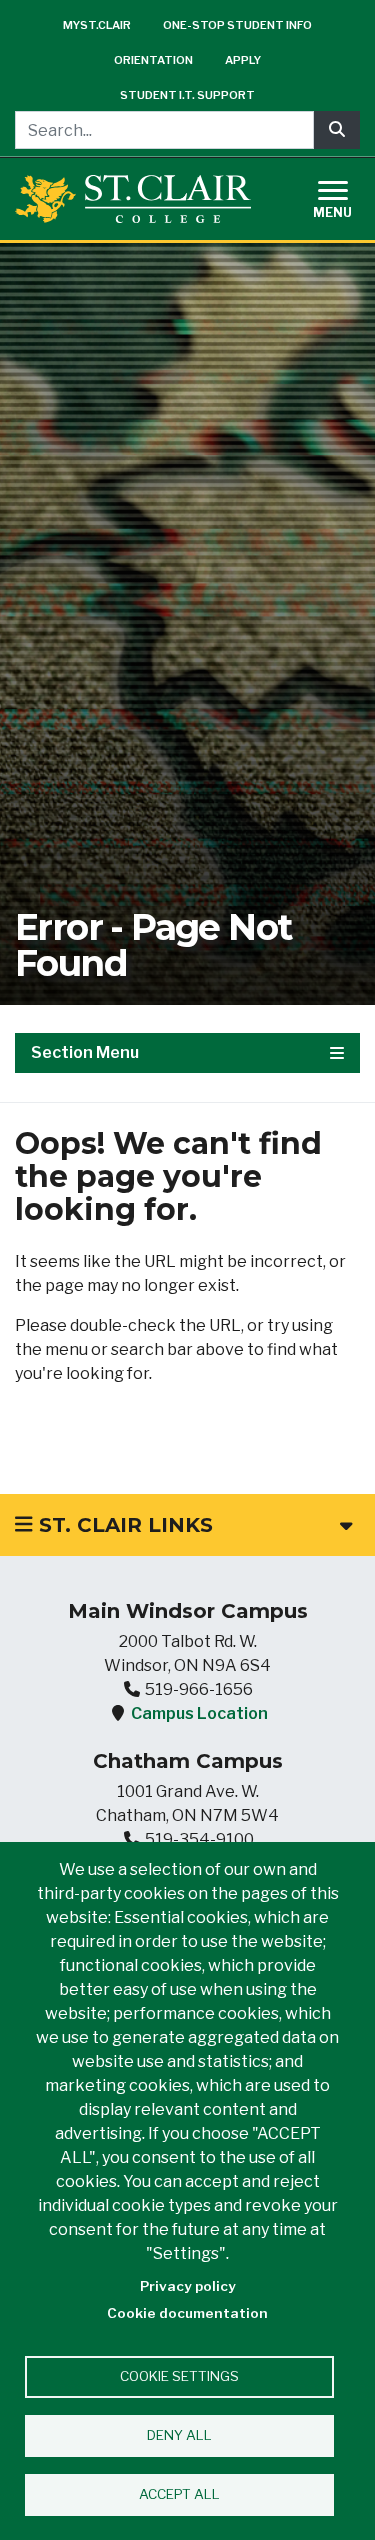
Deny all (179, 2435)
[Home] (133, 198)
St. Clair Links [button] (123, 1525)
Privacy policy (188, 2286)
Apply (243, 60)
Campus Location (199, 1713)
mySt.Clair (97, 25)
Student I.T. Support (187, 95)
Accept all (179, 2494)
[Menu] (345, 196)
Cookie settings (179, 2376)
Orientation (153, 60)
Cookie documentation (187, 2313)
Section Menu (85, 1052)
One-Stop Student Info (237, 25)
